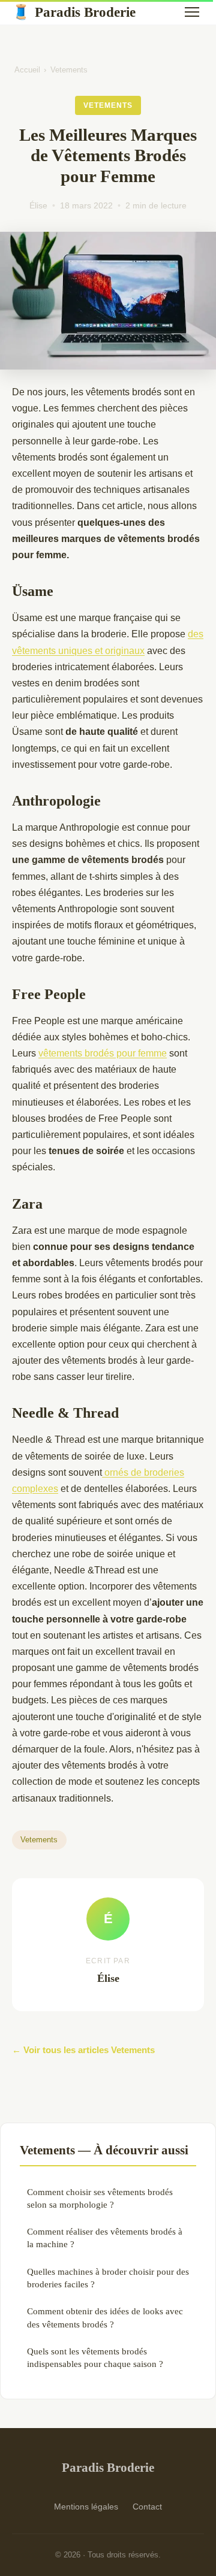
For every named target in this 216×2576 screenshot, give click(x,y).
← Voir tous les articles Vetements (83, 2050)
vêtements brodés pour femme (103, 1053)
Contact (147, 2507)
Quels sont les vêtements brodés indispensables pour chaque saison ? (95, 2357)
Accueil (27, 70)
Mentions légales (86, 2507)
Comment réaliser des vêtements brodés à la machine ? (105, 2238)
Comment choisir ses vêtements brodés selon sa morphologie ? (100, 2198)
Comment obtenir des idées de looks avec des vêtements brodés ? (105, 2317)
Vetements (69, 70)
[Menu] (192, 12)
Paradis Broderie (74, 12)
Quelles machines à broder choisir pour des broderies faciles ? (108, 2278)
